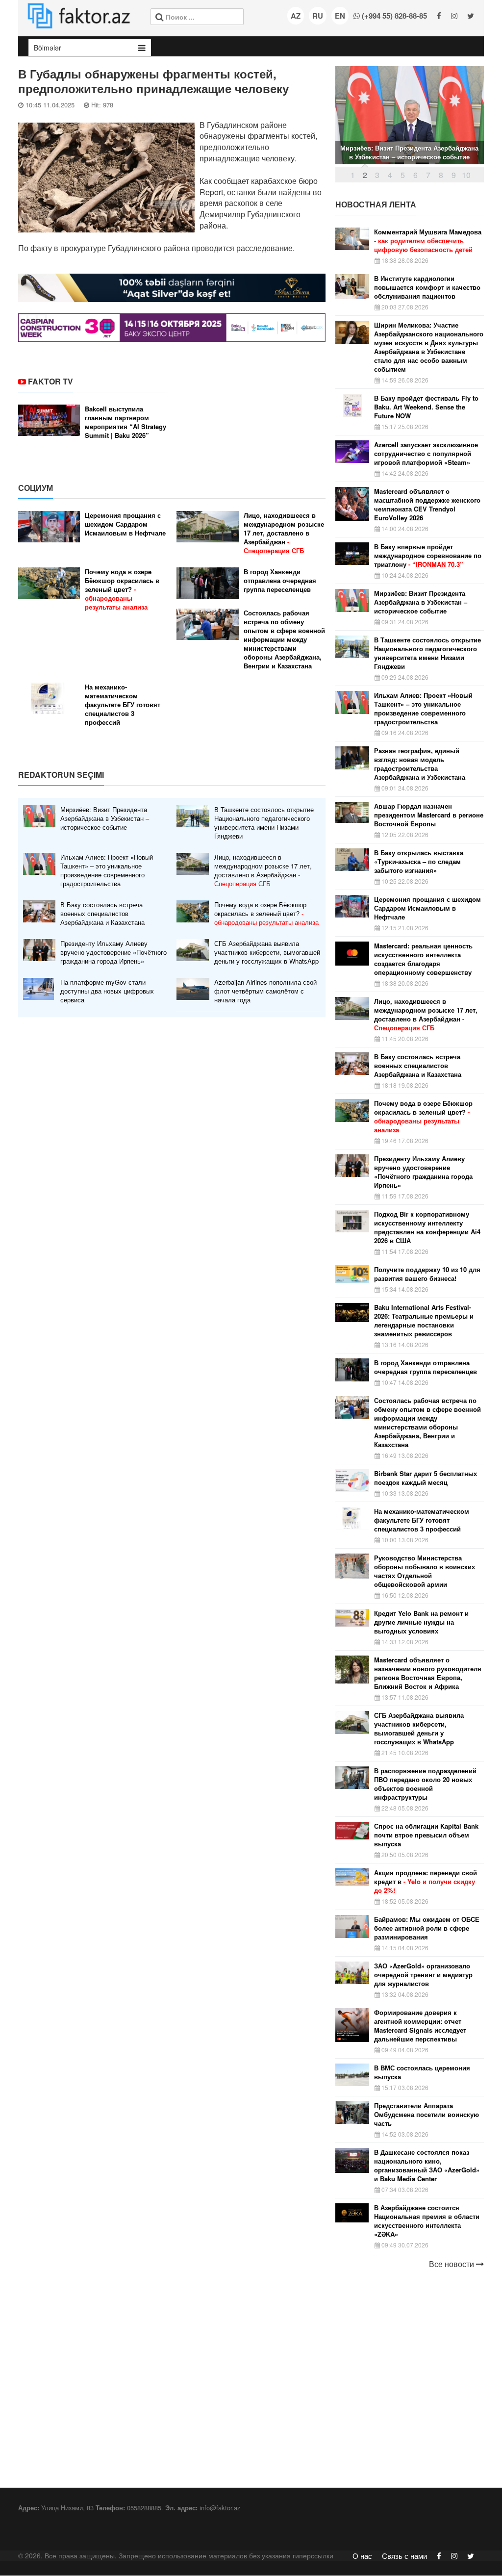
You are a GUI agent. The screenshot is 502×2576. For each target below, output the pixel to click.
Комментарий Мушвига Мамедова (428, 241)
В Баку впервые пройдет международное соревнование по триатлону (428, 556)
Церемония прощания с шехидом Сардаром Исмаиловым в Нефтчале (125, 524)
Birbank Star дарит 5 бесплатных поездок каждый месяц (426, 1478)
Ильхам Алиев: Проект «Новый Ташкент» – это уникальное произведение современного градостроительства (107, 870)
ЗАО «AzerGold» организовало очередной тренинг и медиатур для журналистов (423, 1975)
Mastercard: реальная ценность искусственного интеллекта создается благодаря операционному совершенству (423, 959)
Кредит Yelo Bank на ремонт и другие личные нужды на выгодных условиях (421, 1622)
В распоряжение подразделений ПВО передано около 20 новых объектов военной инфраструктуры (425, 1784)
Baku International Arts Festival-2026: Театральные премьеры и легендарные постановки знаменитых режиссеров (424, 1321)
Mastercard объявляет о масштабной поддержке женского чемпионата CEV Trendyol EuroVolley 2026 (427, 505)
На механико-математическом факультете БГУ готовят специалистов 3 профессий (123, 705)
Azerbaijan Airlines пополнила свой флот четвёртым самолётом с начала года (265, 991)
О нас (362, 2556)
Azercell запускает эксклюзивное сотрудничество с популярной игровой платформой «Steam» (426, 454)
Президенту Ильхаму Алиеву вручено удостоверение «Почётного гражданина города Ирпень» (113, 952)
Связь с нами (404, 2556)
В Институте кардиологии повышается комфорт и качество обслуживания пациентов (427, 287)
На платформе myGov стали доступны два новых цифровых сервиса (107, 991)
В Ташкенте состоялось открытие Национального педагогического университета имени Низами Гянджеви (264, 823)
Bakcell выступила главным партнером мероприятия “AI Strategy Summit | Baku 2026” (125, 422)
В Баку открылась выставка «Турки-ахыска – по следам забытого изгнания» (419, 862)
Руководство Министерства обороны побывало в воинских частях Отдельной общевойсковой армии (425, 1571)
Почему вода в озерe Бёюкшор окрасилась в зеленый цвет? (122, 589)
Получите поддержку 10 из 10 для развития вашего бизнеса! (427, 1274)
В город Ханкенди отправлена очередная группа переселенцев (280, 581)
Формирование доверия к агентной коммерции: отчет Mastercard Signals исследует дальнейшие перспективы (420, 2026)
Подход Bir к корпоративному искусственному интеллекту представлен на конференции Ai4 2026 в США (427, 1227)
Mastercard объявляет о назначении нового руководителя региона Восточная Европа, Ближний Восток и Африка (428, 1673)
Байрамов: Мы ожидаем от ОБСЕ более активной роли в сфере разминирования (427, 1928)
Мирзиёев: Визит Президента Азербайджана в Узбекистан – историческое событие (105, 818)
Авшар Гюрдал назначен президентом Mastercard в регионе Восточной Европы (429, 815)
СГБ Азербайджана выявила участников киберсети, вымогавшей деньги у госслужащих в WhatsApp (267, 952)
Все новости (452, 2264)
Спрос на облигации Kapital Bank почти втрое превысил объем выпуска (426, 1835)
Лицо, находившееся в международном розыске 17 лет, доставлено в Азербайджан (284, 533)
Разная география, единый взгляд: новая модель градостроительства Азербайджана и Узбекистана (420, 764)
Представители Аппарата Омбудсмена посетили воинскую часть (427, 2115)
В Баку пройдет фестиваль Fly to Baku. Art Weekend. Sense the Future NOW (426, 407)
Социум (36, 488)
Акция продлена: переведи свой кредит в (426, 1882)
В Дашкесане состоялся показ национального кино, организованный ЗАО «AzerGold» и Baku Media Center (427, 2166)
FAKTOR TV (50, 381)
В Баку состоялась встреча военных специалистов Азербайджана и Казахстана (102, 914)
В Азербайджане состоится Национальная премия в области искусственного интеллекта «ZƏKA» (427, 2221)
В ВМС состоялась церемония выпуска (422, 2072)
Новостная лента (376, 204)
